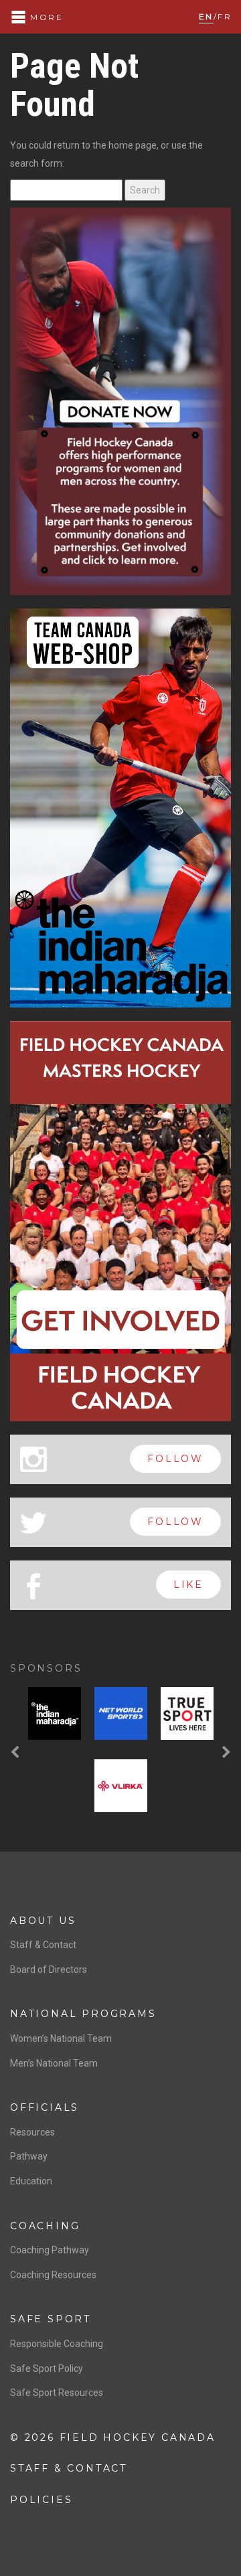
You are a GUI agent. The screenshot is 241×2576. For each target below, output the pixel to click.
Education (31, 2181)
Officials (45, 2107)
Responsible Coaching (57, 2344)
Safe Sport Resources (57, 2393)
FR (225, 16)
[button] (17, 1752)
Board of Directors (49, 1969)
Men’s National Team (54, 2063)
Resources (32, 2132)
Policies (41, 2500)
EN (206, 16)
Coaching (45, 2226)
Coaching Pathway (50, 2250)
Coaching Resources (53, 2275)
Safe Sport (51, 2319)
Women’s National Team (61, 2038)
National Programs (83, 2014)
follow (175, 1459)
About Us (43, 1921)
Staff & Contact (43, 1945)
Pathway (29, 2156)
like (188, 1585)
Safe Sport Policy (47, 2368)
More (45, 17)
